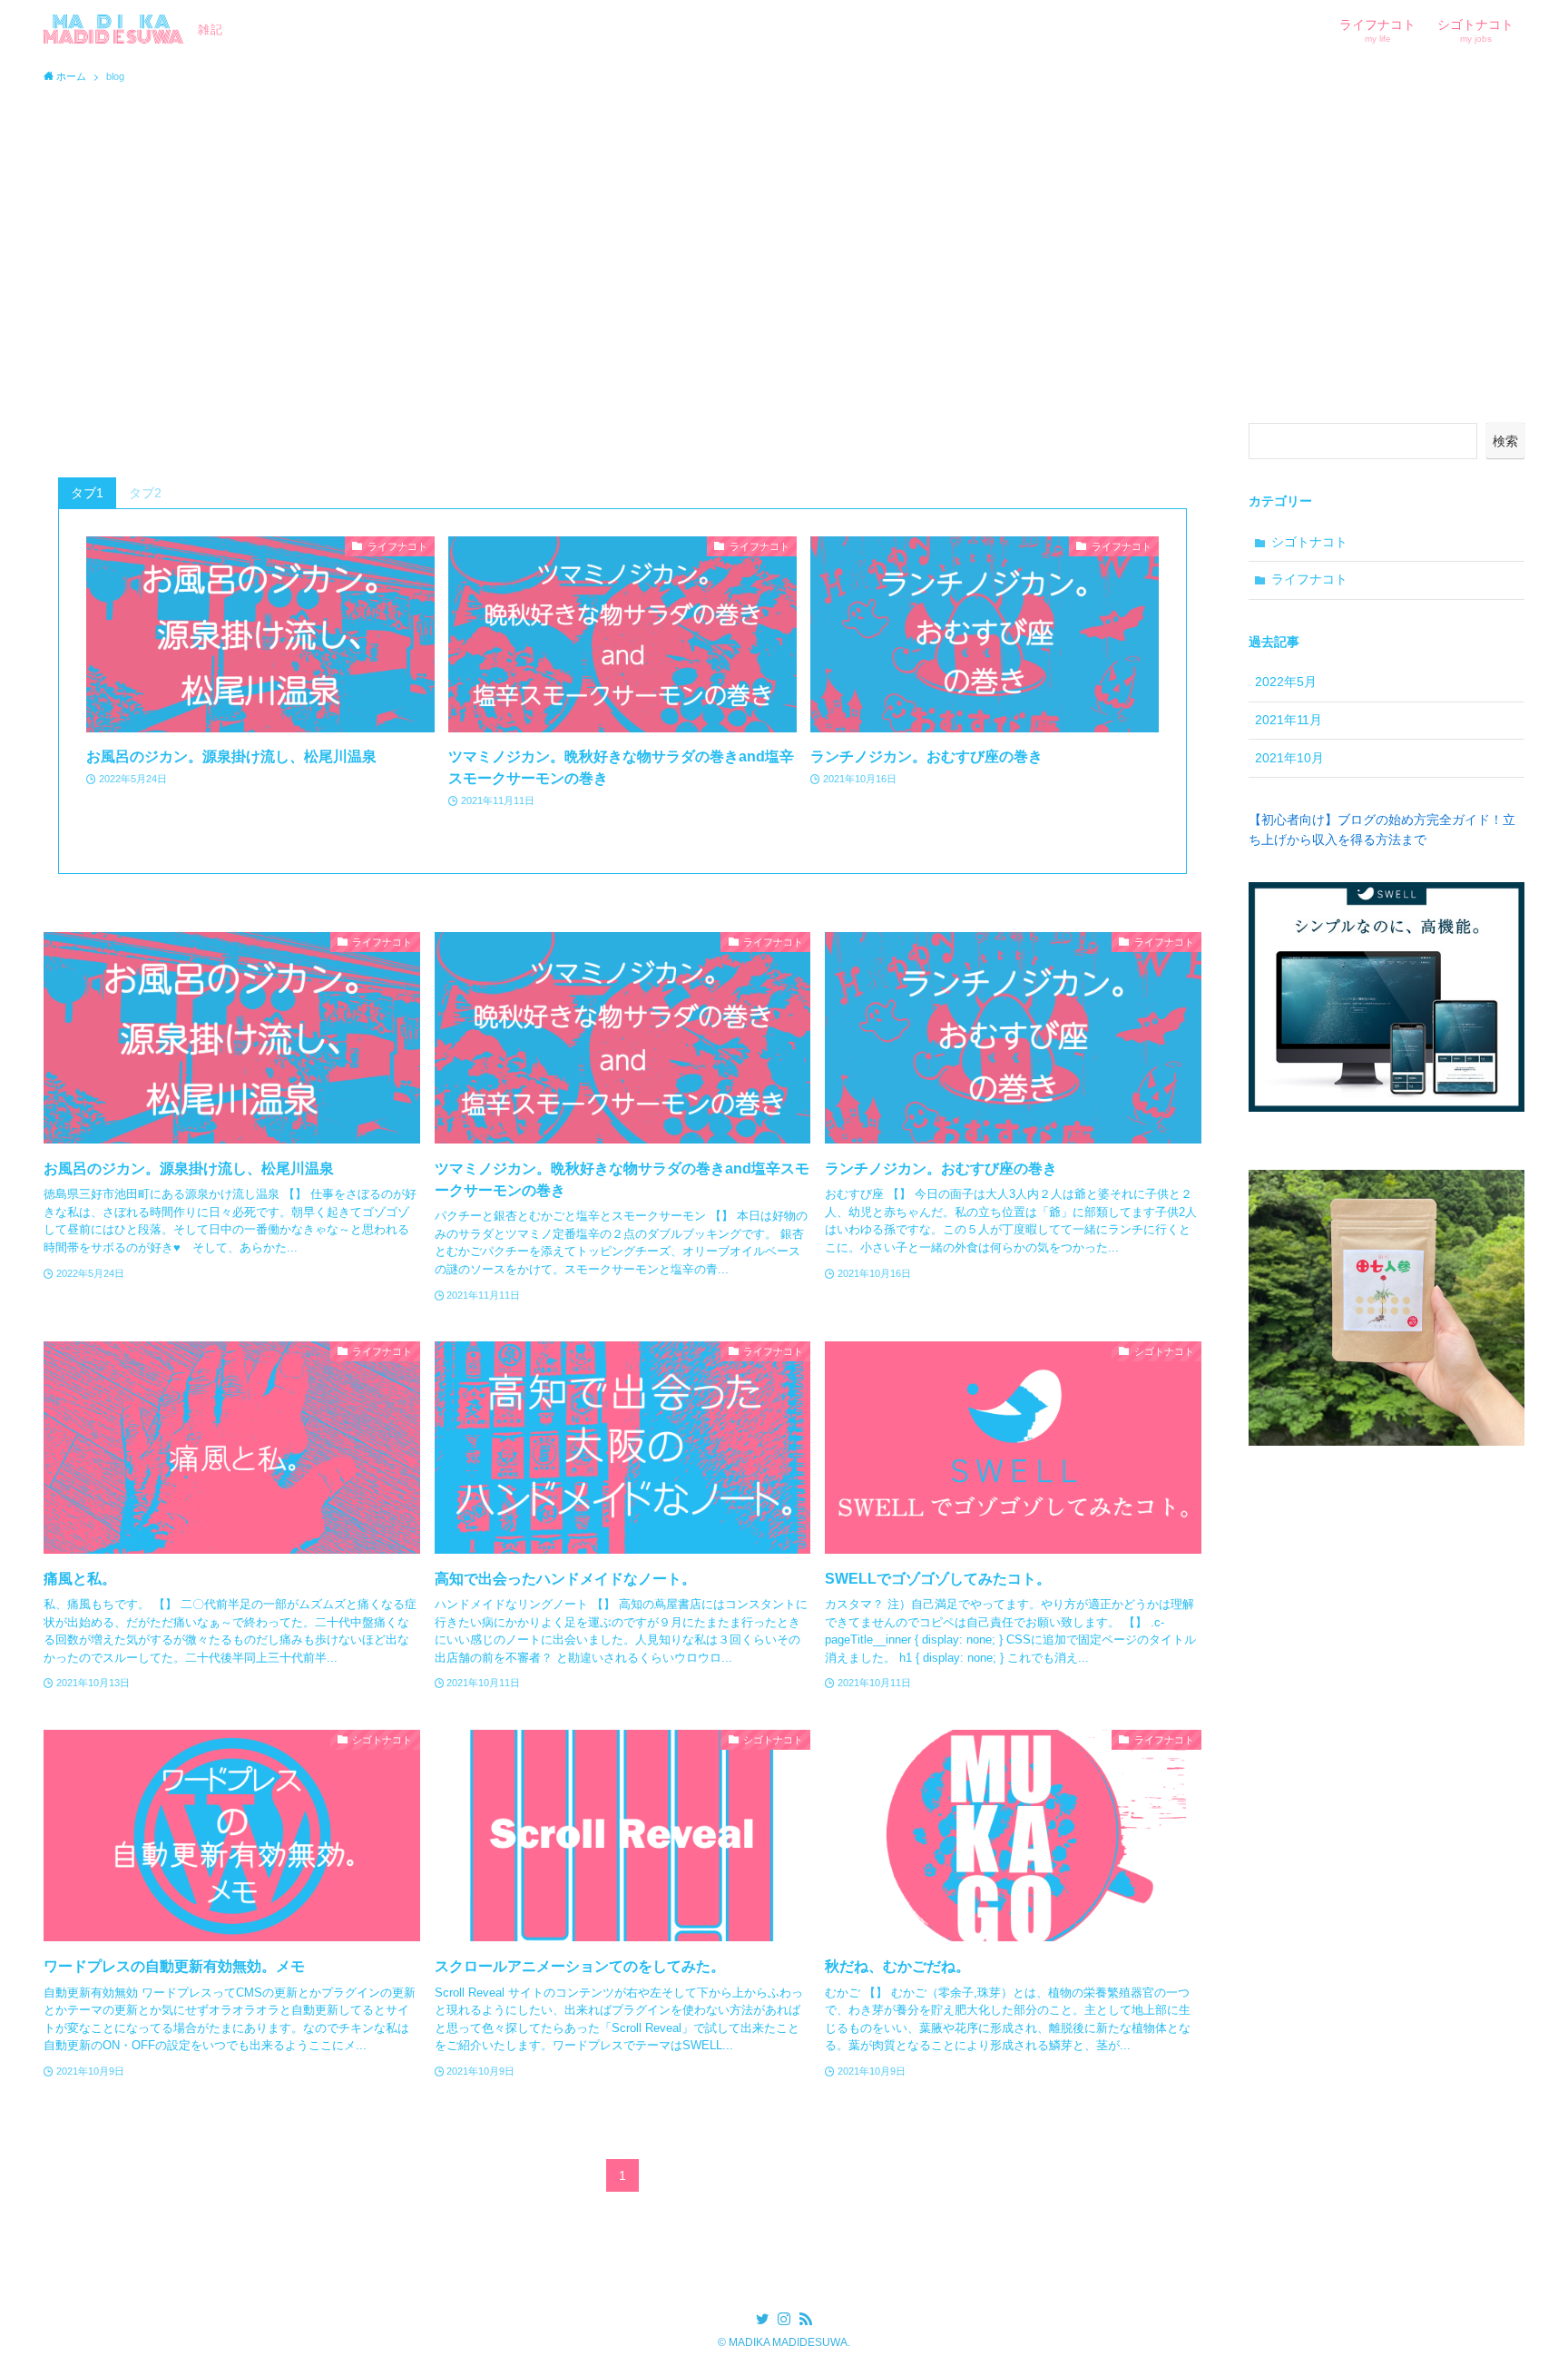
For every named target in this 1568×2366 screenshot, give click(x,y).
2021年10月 (1289, 758)
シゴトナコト (1309, 542)
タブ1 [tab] (87, 493)
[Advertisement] (784, 229)
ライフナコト (1309, 579)
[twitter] (762, 2319)
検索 (1505, 441)
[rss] (806, 2319)
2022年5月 (1286, 682)
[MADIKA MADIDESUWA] (113, 29)
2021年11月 (1289, 720)
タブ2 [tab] (145, 493)
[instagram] (784, 2319)
